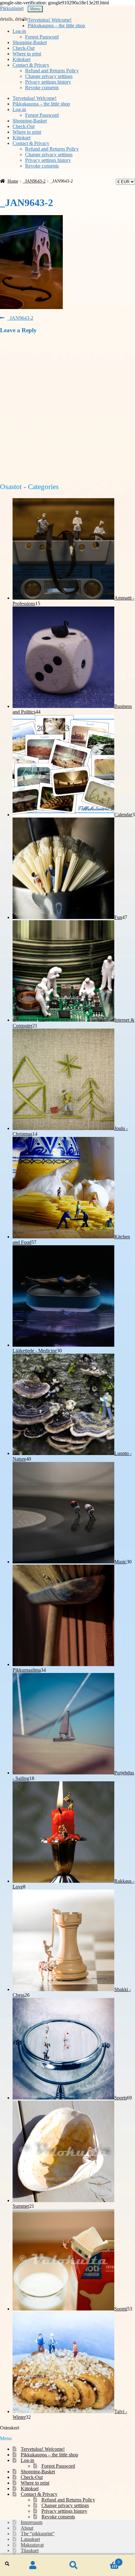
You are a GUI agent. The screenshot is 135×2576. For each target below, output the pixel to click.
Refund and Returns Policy (52, 71)
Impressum (32, 2522)
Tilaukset (30, 2550)
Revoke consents (42, 88)
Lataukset (30, 2539)
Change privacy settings (49, 76)
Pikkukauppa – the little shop (56, 26)
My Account (33, 2565)
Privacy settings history (48, 82)
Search (74, 2565)
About (27, 2528)
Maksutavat (32, 2545)
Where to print (27, 54)
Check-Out (24, 48)
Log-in (19, 31)
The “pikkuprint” (38, 2534)
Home (13, 181)
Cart (107, 2560)
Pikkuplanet (12, 8)
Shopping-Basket (30, 42)
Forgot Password (42, 37)
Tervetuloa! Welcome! (50, 20)
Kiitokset (22, 59)
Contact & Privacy (31, 65)
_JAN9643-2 (34, 181)
